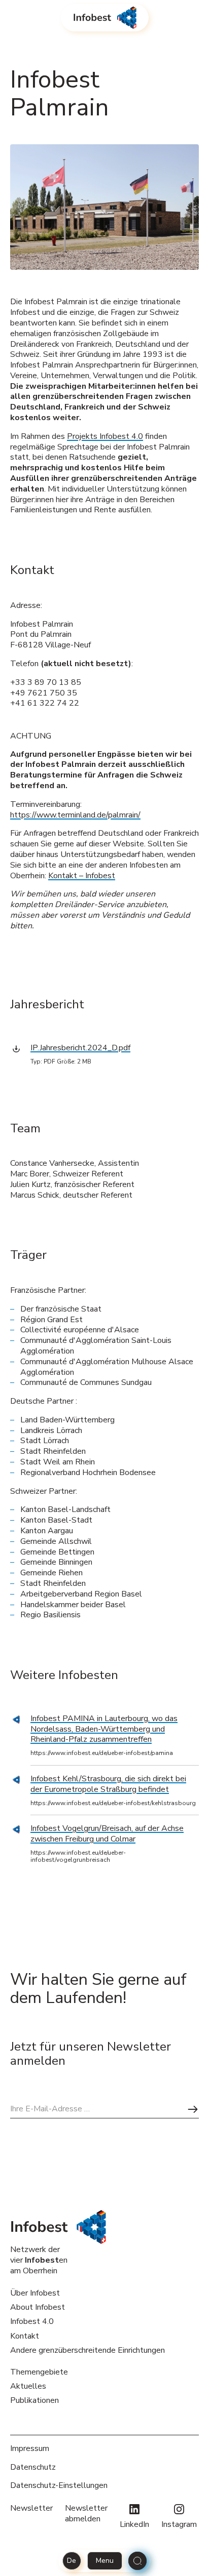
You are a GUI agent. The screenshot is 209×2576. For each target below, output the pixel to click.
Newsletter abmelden (86, 2514)
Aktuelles (28, 2386)
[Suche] (137, 2561)
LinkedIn (134, 2524)
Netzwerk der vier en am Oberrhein (39, 2260)
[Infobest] (105, 18)
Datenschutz (33, 2467)
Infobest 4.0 (32, 2321)
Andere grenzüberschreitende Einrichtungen (88, 2350)
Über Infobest (35, 2293)
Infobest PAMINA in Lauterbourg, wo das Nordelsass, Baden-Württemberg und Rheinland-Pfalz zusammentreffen (104, 1729)
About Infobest (38, 2307)
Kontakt (25, 2336)
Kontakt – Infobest (82, 876)
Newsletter (31, 2508)
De (72, 2561)
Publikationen (34, 2400)
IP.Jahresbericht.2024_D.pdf (80, 1048)
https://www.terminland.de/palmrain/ (75, 815)
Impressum (30, 2449)
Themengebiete (39, 2372)
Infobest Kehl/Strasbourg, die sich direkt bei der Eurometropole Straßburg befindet (108, 1784)
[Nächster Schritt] (193, 2109)
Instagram (179, 2524)
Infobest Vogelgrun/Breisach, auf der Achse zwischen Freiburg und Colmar (107, 1834)
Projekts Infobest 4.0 (105, 436)
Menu (105, 2561)
